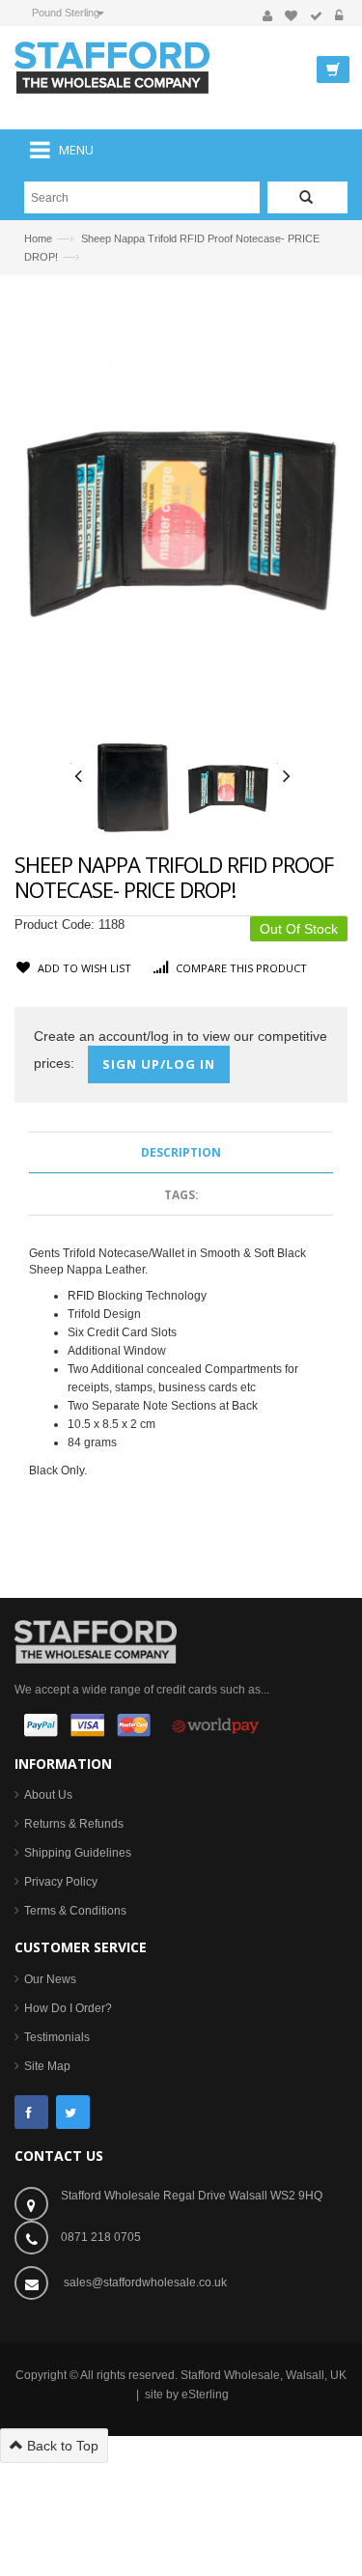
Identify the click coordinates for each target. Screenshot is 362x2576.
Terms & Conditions (75, 1911)
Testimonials (57, 2037)
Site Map (47, 2066)
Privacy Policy (61, 1882)
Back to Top (61, 2446)
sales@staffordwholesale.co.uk (145, 2282)
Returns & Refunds (74, 1824)
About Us (48, 1795)
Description (181, 1152)
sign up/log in (159, 1064)
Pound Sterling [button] (66, 13)
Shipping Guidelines (78, 1853)
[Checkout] (316, 16)
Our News (50, 1979)
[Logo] (96, 1640)
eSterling (205, 2394)
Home (38, 238)
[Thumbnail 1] (133, 788)
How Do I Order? (68, 2008)
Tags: (181, 1195)
